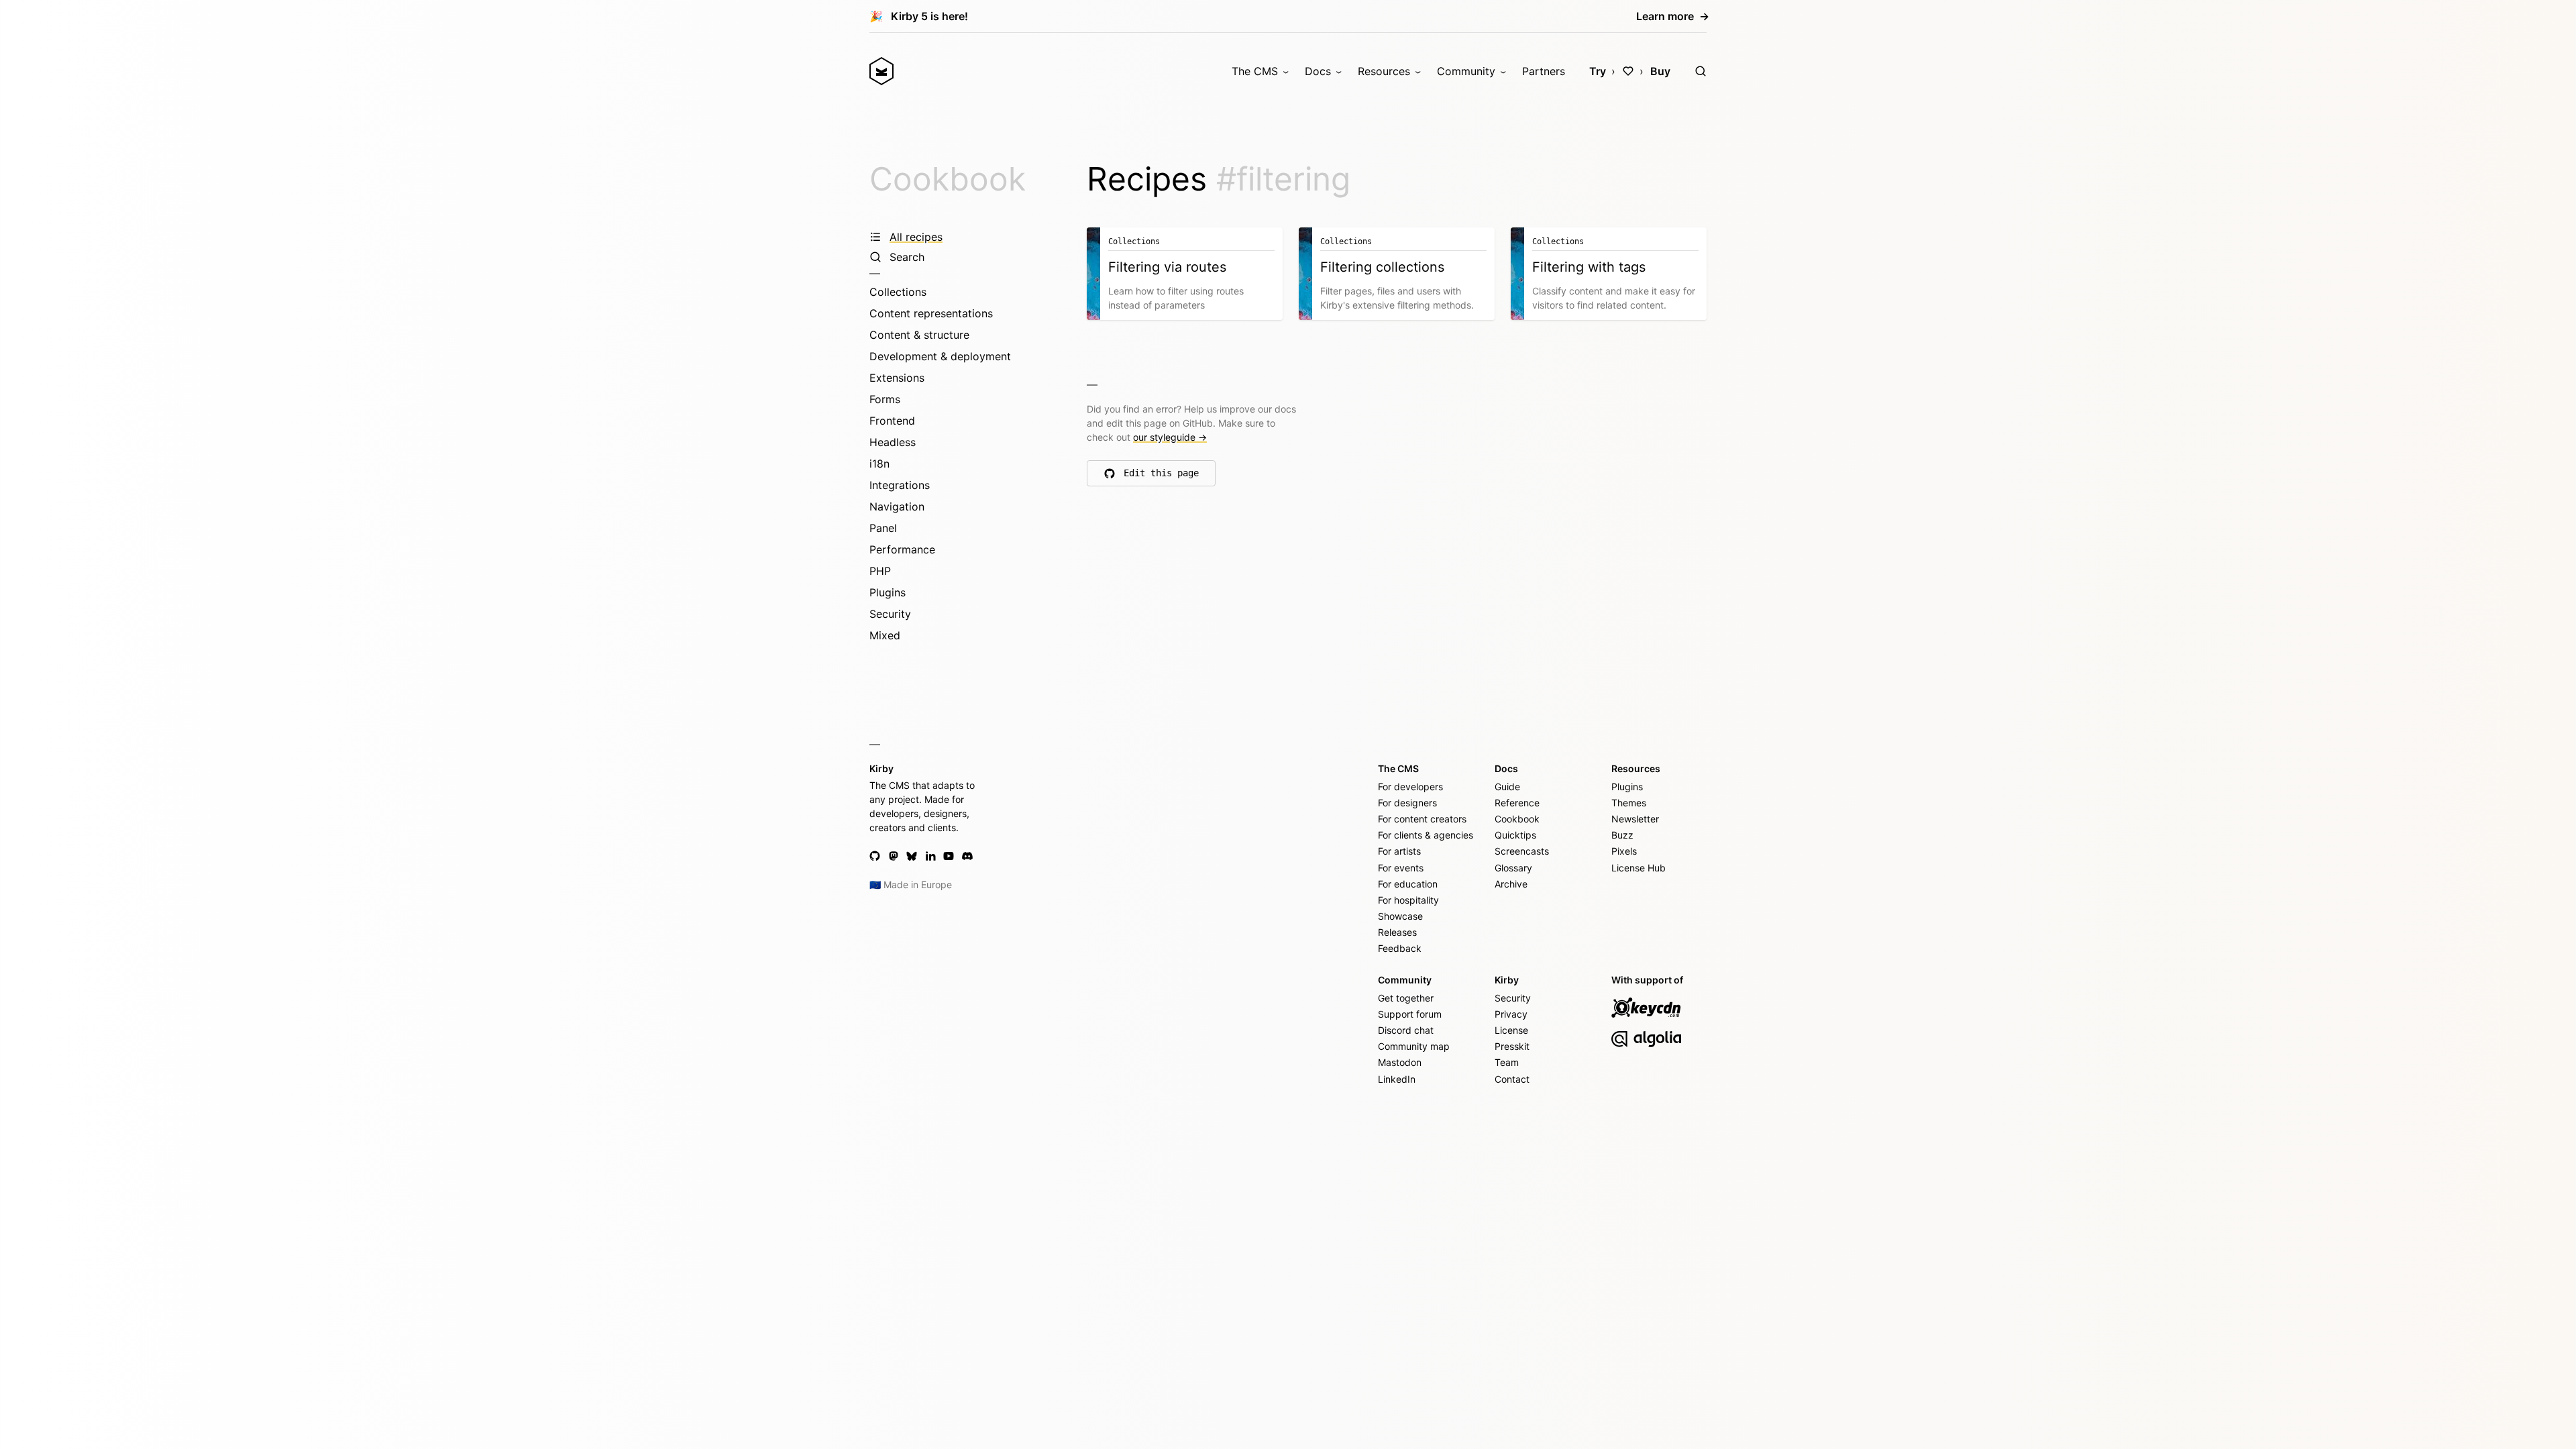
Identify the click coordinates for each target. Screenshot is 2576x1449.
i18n (879, 464)
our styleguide (1170, 437)
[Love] (1628, 71)
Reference (1517, 803)
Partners (1544, 71)
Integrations (900, 485)
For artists (1399, 851)
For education (1408, 884)
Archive (1511, 884)
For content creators (1422, 819)
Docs (1318, 71)
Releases (1397, 932)
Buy (1660, 71)
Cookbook (948, 179)
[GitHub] (875, 856)
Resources (1384, 71)
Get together (1406, 998)
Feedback (1400, 948)
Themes (1629, 803)
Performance (902, 549)
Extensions (897, 378)
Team (1507, 1062)
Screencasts (1522, 851)
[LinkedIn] (930, 856)
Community (1466, 71)
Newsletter (1635, 819)
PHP (880, 571)
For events (1401, 868)
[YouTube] (949, 856)
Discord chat (1406, 1030)
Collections (898, 292)
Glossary (1513, 868)
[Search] (1701, 71)
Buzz (1622, 835)
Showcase (1400, 916)
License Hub (1639, 868)
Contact (1512, 1079)
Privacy (1511, 1014)
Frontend (892, 421)
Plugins (888, 592)
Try (1598, 71)
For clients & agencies (1426, 835)
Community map (1414, 1046)
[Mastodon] (894, 856)
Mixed (885, 635)
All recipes (916, 237)
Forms (885, 399)
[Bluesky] (912, 856)
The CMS (1255, 71)
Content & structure (919, 335)
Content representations (931, 313)
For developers (1410, 787)
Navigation (897, 506)
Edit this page (1162, 476)
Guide (1507, 787)
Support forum (1410, 1014)
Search (907, 257)
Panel (883, 528)
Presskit (1512, 1046)
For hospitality (1408, 900)
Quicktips (1515, 835)
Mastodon (1400, 1062)
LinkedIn (1397, 1079)
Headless (893, 442)
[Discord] (967, 856)
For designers (1407, 803)
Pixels (1624, 851)
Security (890, 614)
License (1511, 1030)
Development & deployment (940, 356)
